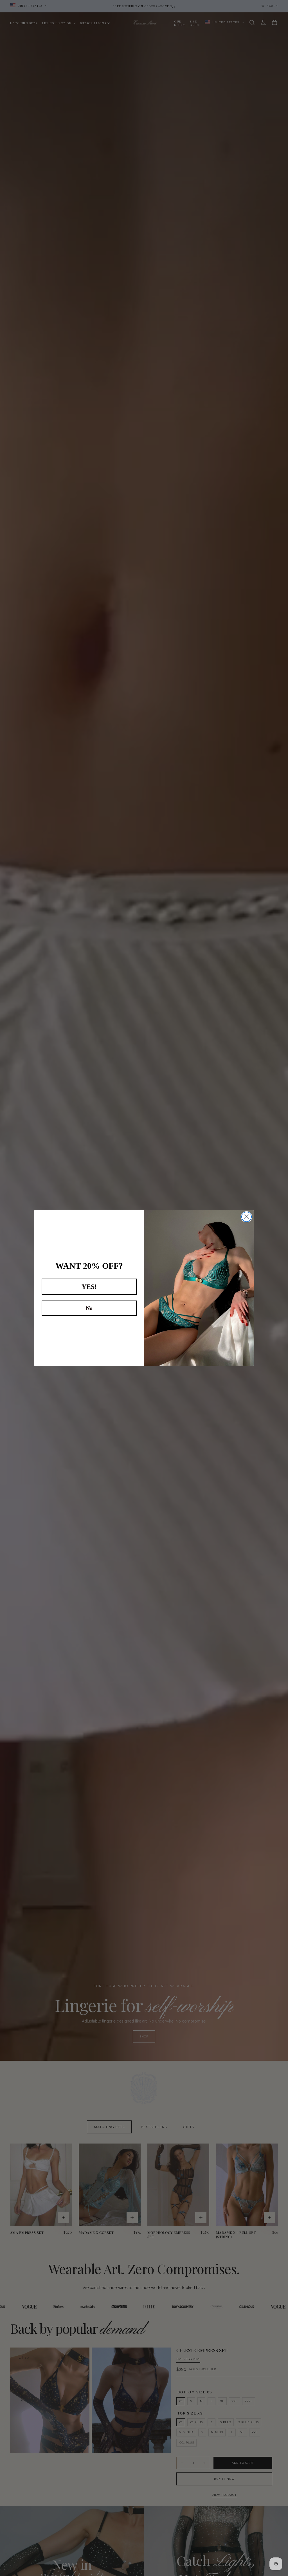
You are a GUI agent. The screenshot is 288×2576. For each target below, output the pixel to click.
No (89, 1308)
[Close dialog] (247, 1217)
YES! (89, 1287)
